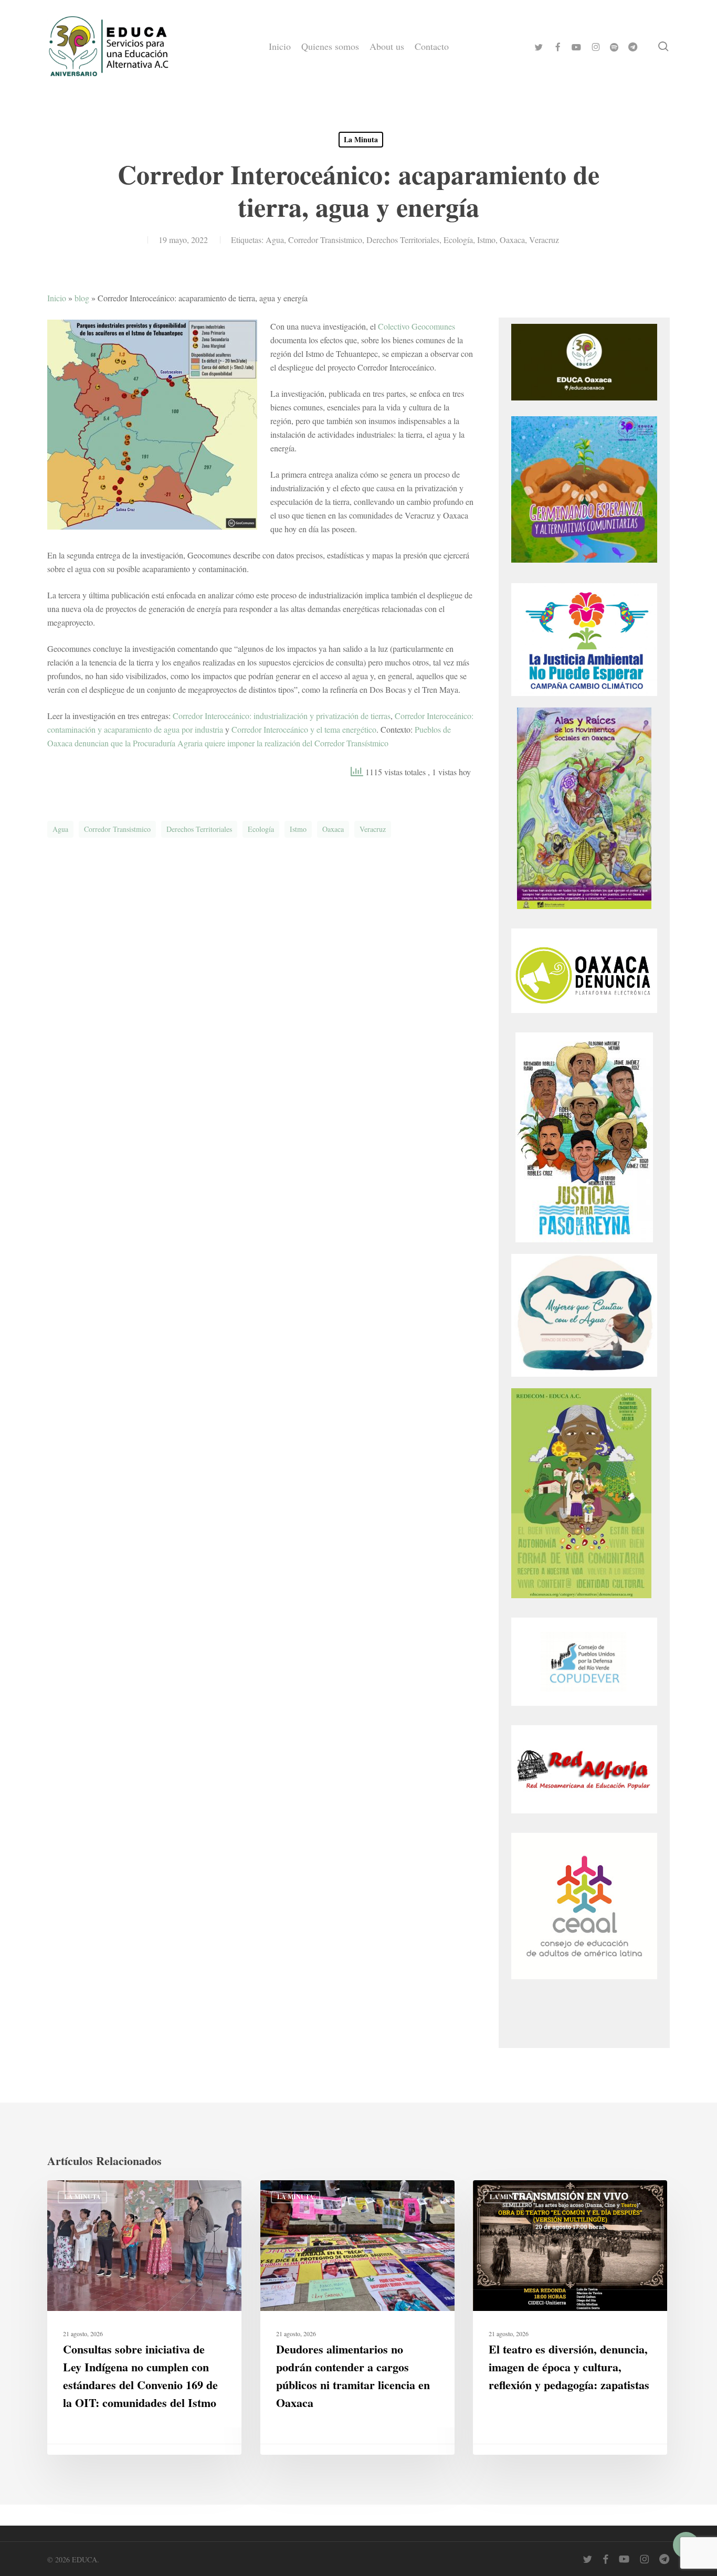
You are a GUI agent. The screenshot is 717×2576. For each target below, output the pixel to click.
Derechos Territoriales (403, 240)
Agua (275, 240)
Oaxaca (512, 240)
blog (82, 298)
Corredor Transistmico (325, 240)
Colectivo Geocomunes (417, 326)
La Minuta (361, 139)
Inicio (57, 298)
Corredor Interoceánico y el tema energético (304, 729)
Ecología (458, 240)
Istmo (486, 240)
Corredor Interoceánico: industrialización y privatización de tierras (282, 716)
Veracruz (544, 240)
